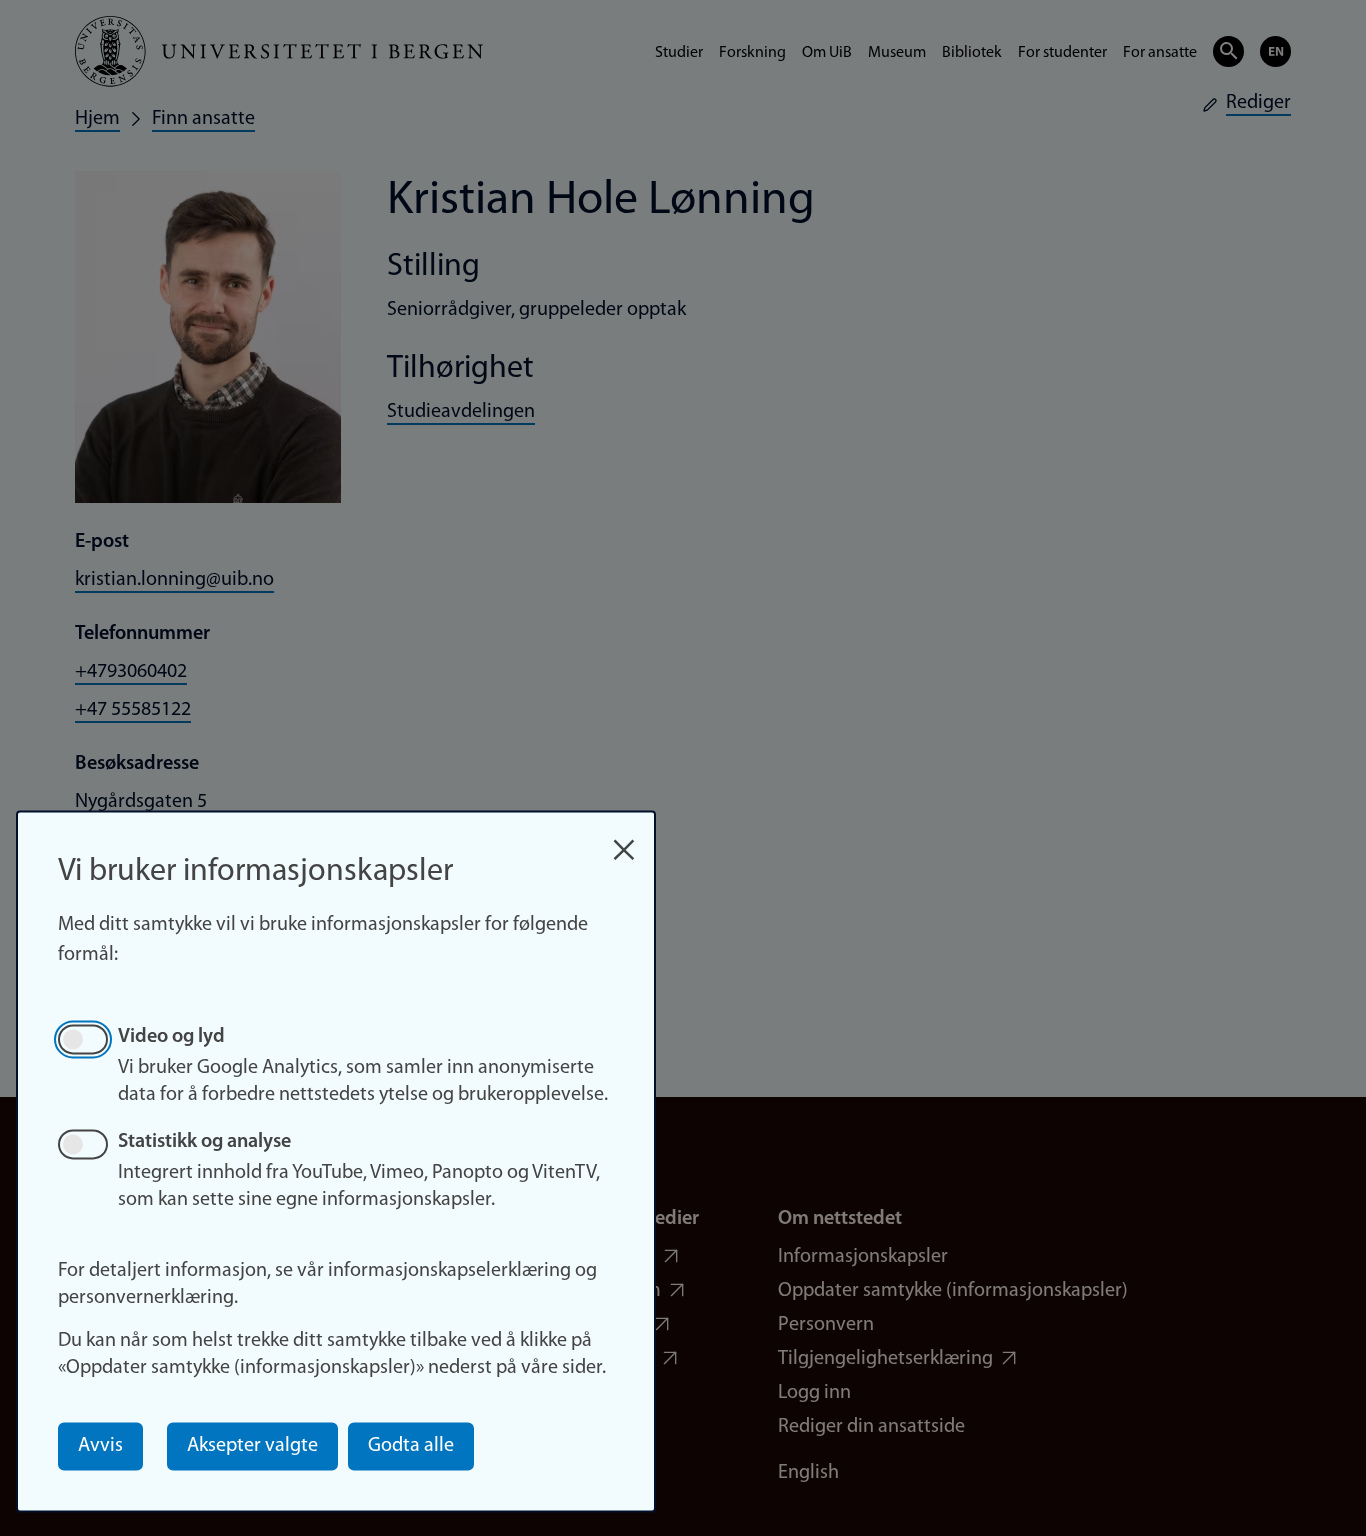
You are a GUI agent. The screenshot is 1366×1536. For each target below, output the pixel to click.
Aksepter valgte (252, 1446)
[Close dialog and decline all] (624, 839)
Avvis (100, 1446)
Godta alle (411, 1446)
